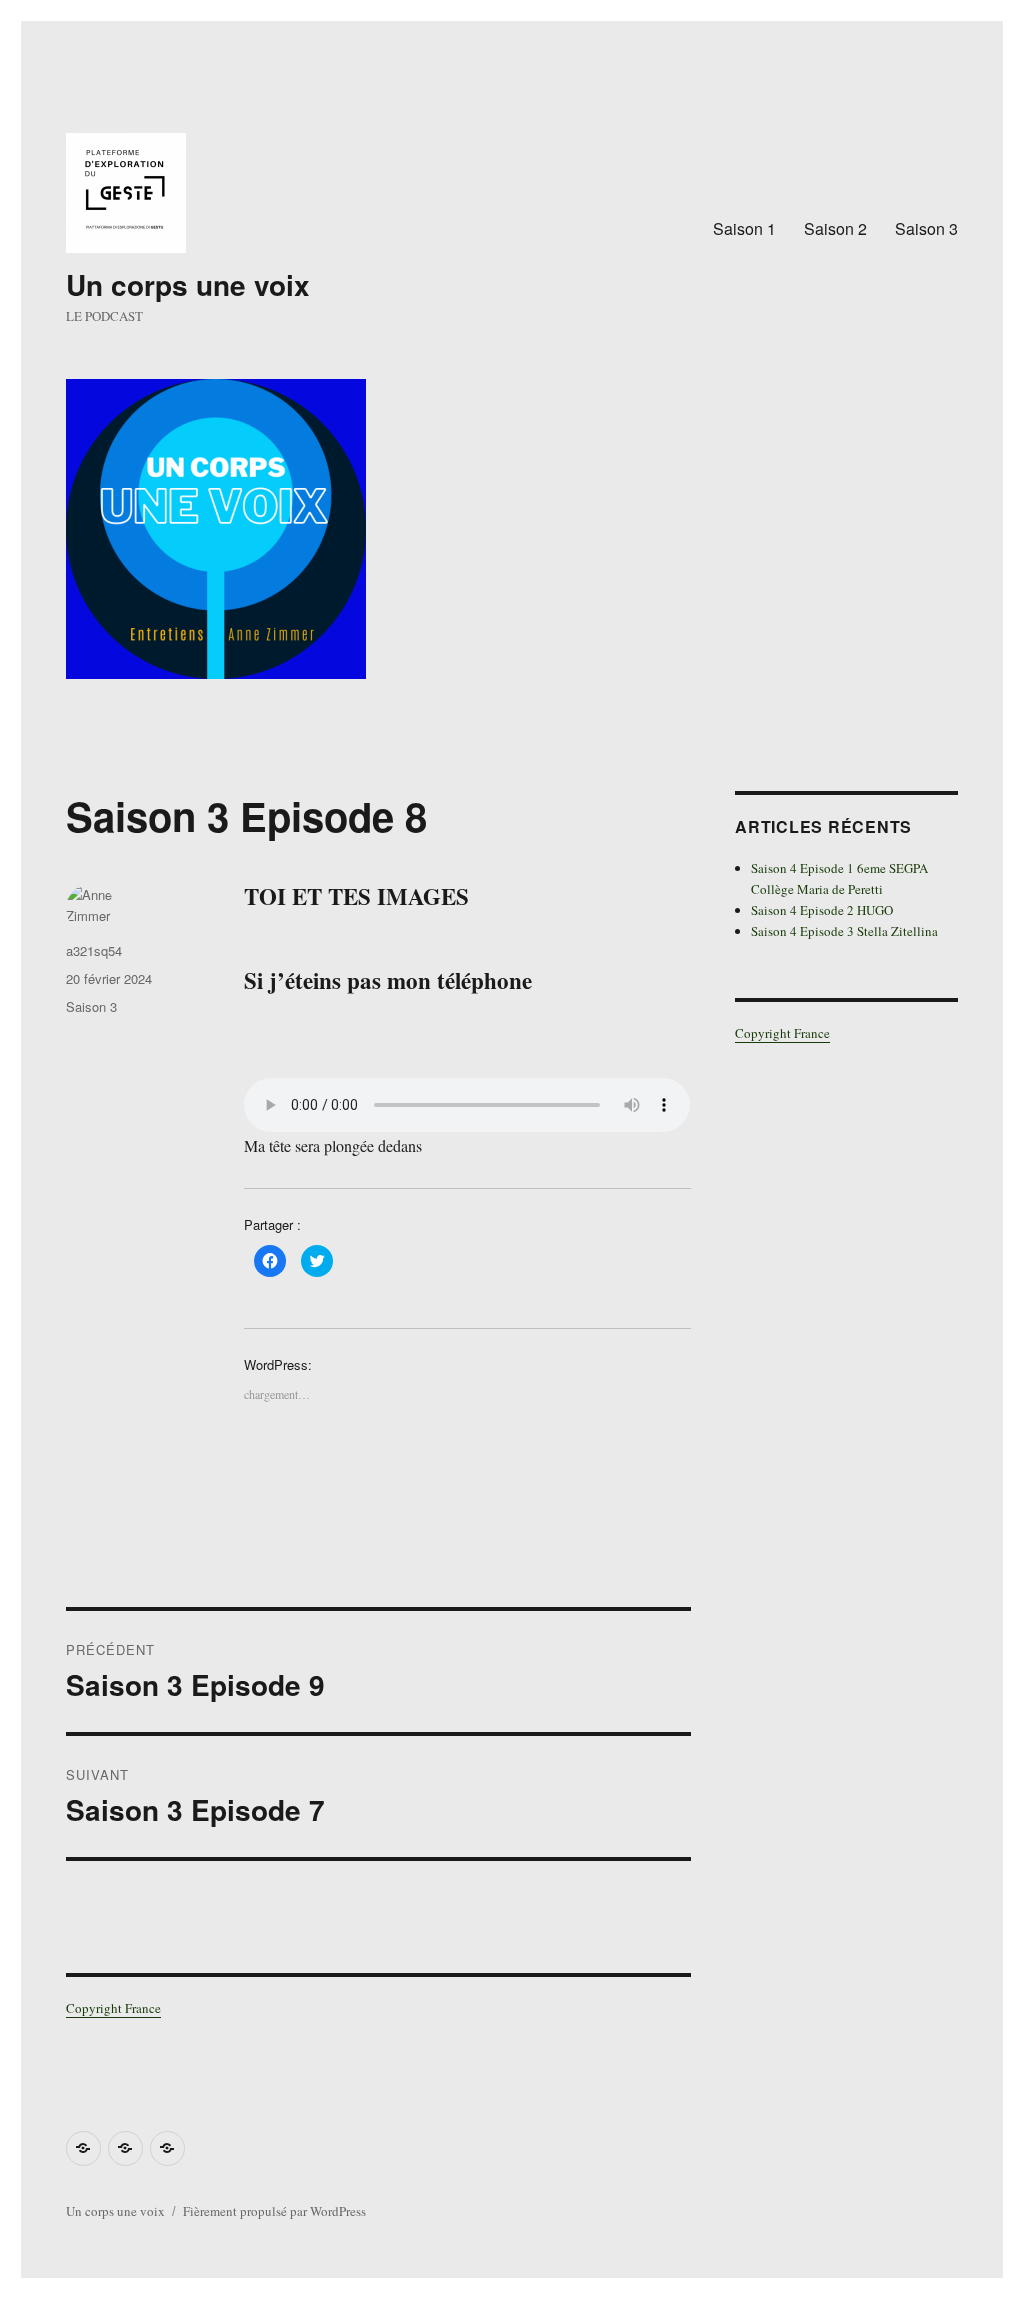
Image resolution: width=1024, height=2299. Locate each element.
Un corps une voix (188, 284)
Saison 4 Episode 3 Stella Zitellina (844, 931)
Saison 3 (926, 228)
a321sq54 (94, 950)
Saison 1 (744, 228)
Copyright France (113, 2008)
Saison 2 (835, 228)
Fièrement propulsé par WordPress (274, 2211)
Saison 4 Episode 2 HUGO (822, 910)
